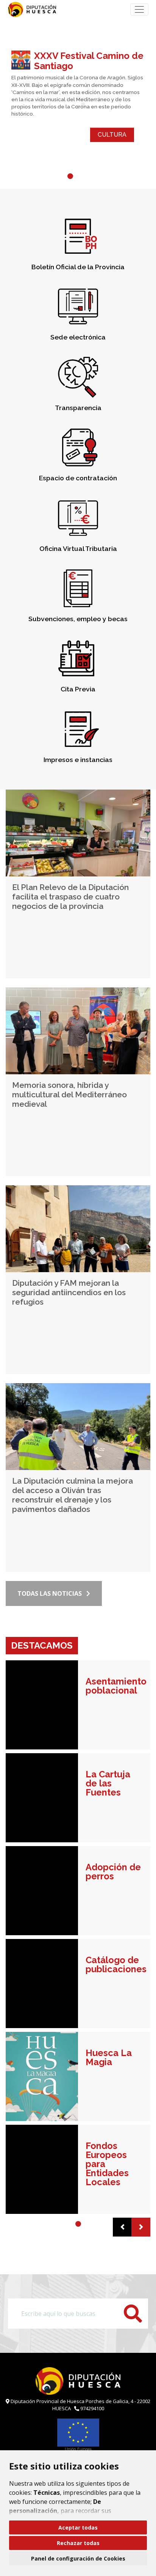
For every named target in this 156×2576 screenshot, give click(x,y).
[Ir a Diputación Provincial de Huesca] (31, 9)
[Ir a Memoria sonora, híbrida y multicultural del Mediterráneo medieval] (78, 1031)
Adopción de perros (113, 1872)
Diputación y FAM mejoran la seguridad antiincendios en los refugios (69, 1292)
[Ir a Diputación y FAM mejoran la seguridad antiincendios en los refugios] (78, 1229)
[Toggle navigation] (139, 9)
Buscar (133, 2314)
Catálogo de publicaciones (114, 1965)
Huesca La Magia (109, 2058)
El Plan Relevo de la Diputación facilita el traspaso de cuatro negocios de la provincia (70, 897)
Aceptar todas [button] (78, 2527)
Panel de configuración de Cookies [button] (78, 2558)
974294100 (92, 2408)
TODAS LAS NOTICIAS (50, 1593)
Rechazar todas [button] (78, 2543)
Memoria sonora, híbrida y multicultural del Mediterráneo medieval (69, 1094)
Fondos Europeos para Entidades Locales (107, 2164)
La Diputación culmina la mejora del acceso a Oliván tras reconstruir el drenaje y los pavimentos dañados (73, 1495)
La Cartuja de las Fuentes (108, 1783)
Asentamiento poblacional (114, 1686)
